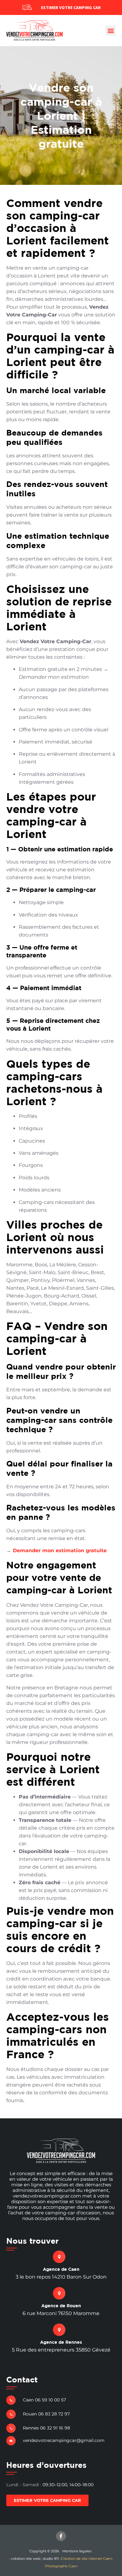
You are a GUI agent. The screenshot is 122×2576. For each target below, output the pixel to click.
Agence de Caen (61, 2269)
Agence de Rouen (61, 2306)
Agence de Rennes (61, 2342)
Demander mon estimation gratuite (60, 1550)
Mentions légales (77, 2551)
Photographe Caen (61, 2566)
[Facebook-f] (61, 2536)
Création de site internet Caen (86, 2559)
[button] (111, 31)
